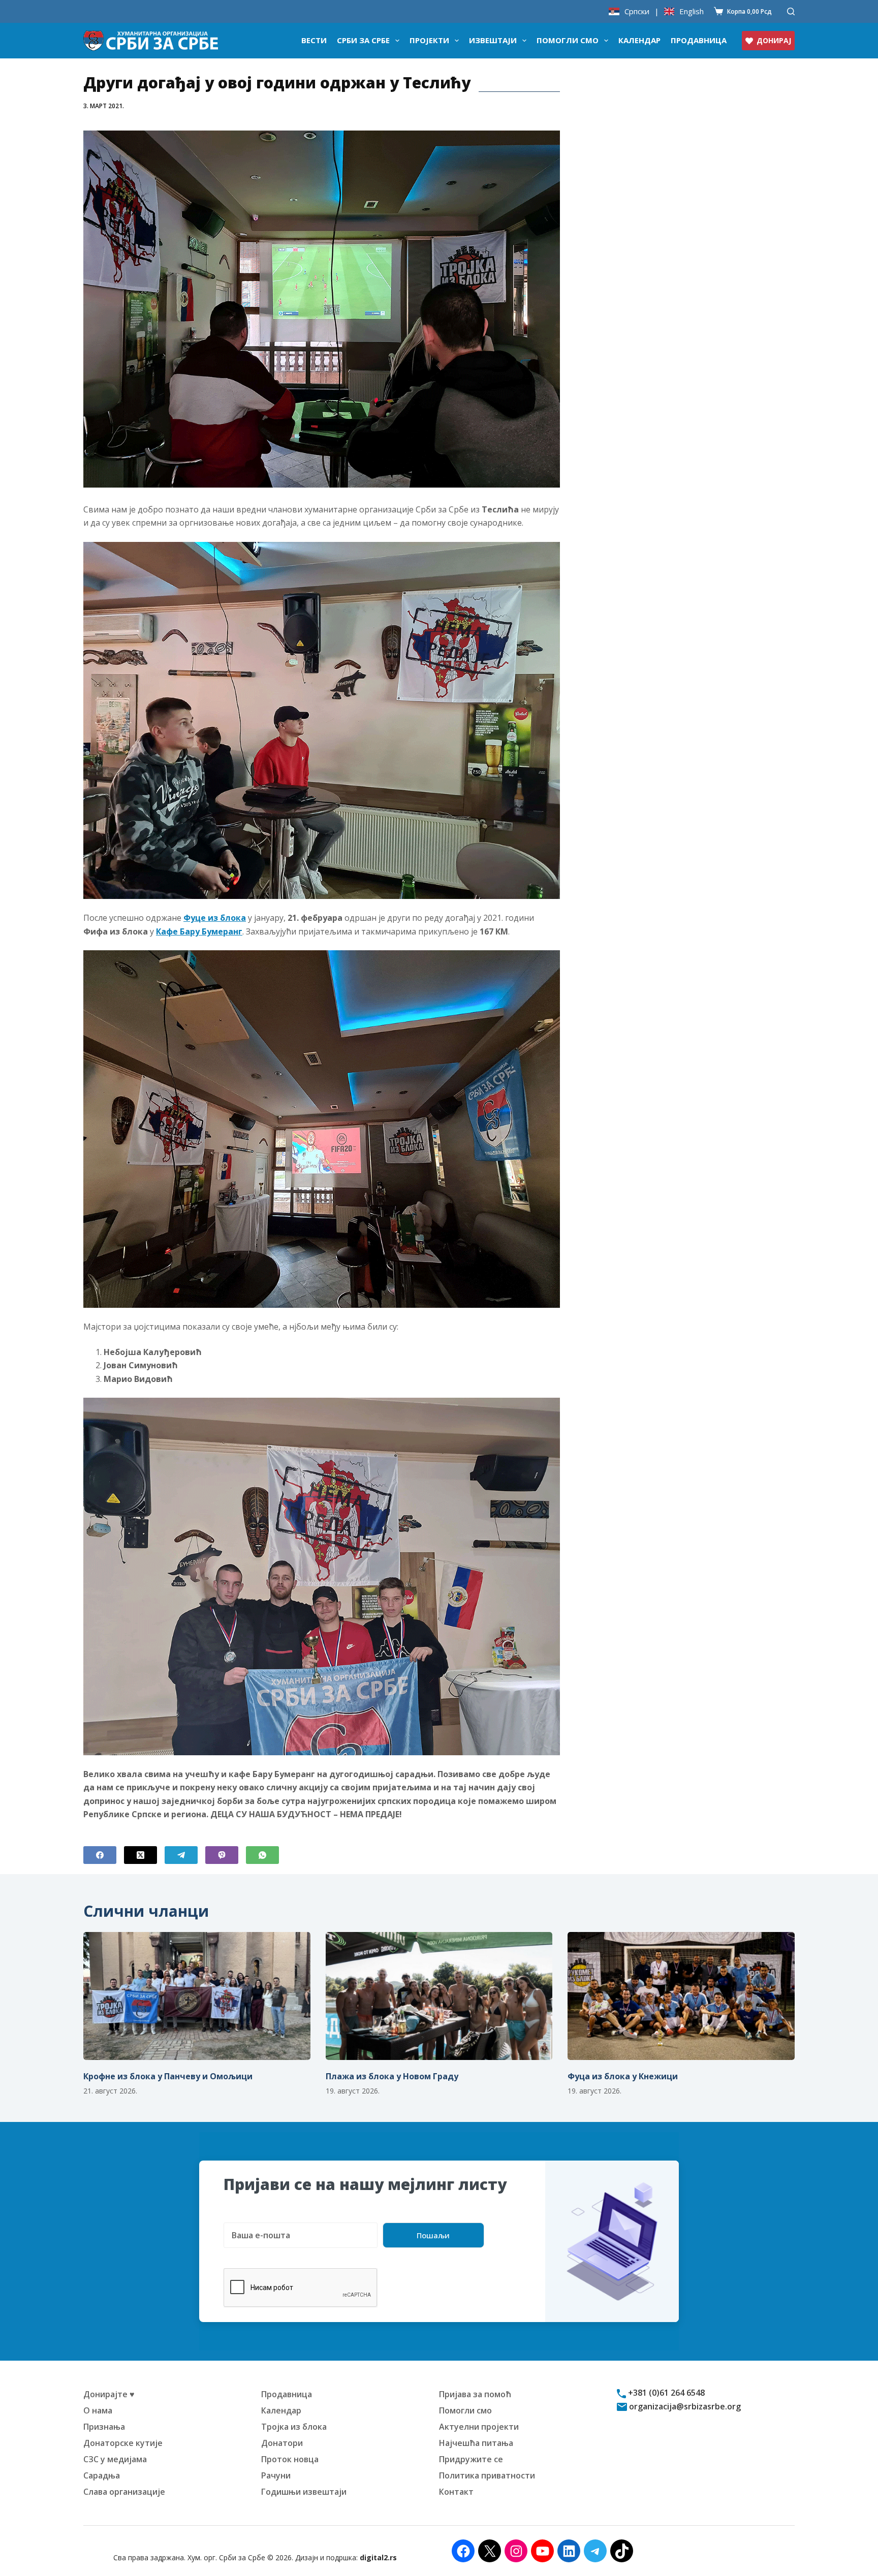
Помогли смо (568, 40)
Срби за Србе (363, 40)
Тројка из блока (294, 2427)
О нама (98, 2410)
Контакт (456, 2492)
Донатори (282, 2443)
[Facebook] (100, 1855)
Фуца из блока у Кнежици (623, 2076)
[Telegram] (181, 1855)
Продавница (699, 40)
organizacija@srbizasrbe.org (684, 2406)
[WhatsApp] (262, 1855)
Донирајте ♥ (109, 2394)
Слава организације (124, 2492)
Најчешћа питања (476, 2443)
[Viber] (222, 1855)
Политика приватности (487, 2475)
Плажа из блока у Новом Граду (392, 2076)
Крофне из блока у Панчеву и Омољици (168, 2076)
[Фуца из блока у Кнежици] (681, 1996)
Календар (639, 40)
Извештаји (493, 40)
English (692, 11)
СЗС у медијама (115, 2459)
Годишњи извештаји (304, 2492)
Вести (314, 40)
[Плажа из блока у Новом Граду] (439, 1996)
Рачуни (276, 2475)
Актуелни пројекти (479, 2427)
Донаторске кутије (123, 2443)
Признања (104, 2427)
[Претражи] (791, 11)
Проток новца (290, 2459)
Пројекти (429, 40)
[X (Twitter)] (140, 1855)
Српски (637, 11)
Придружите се (471, 2459)
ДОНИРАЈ (774, 40)
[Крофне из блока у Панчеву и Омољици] (197, 1996)
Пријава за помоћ (475, 2394)
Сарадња (102, 2475)
